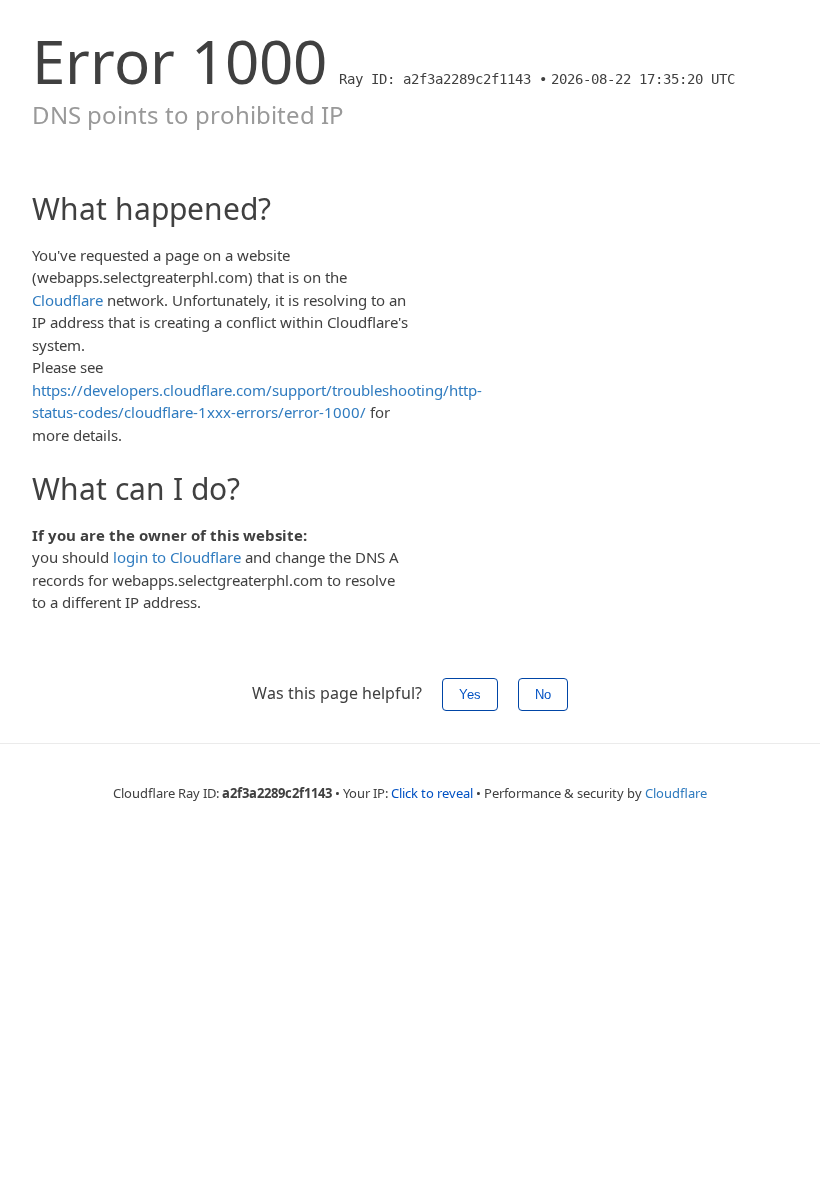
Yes (470, 694)
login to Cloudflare (177, 557)
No (543, 694)
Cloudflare (67, 300)
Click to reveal (432, 793)
